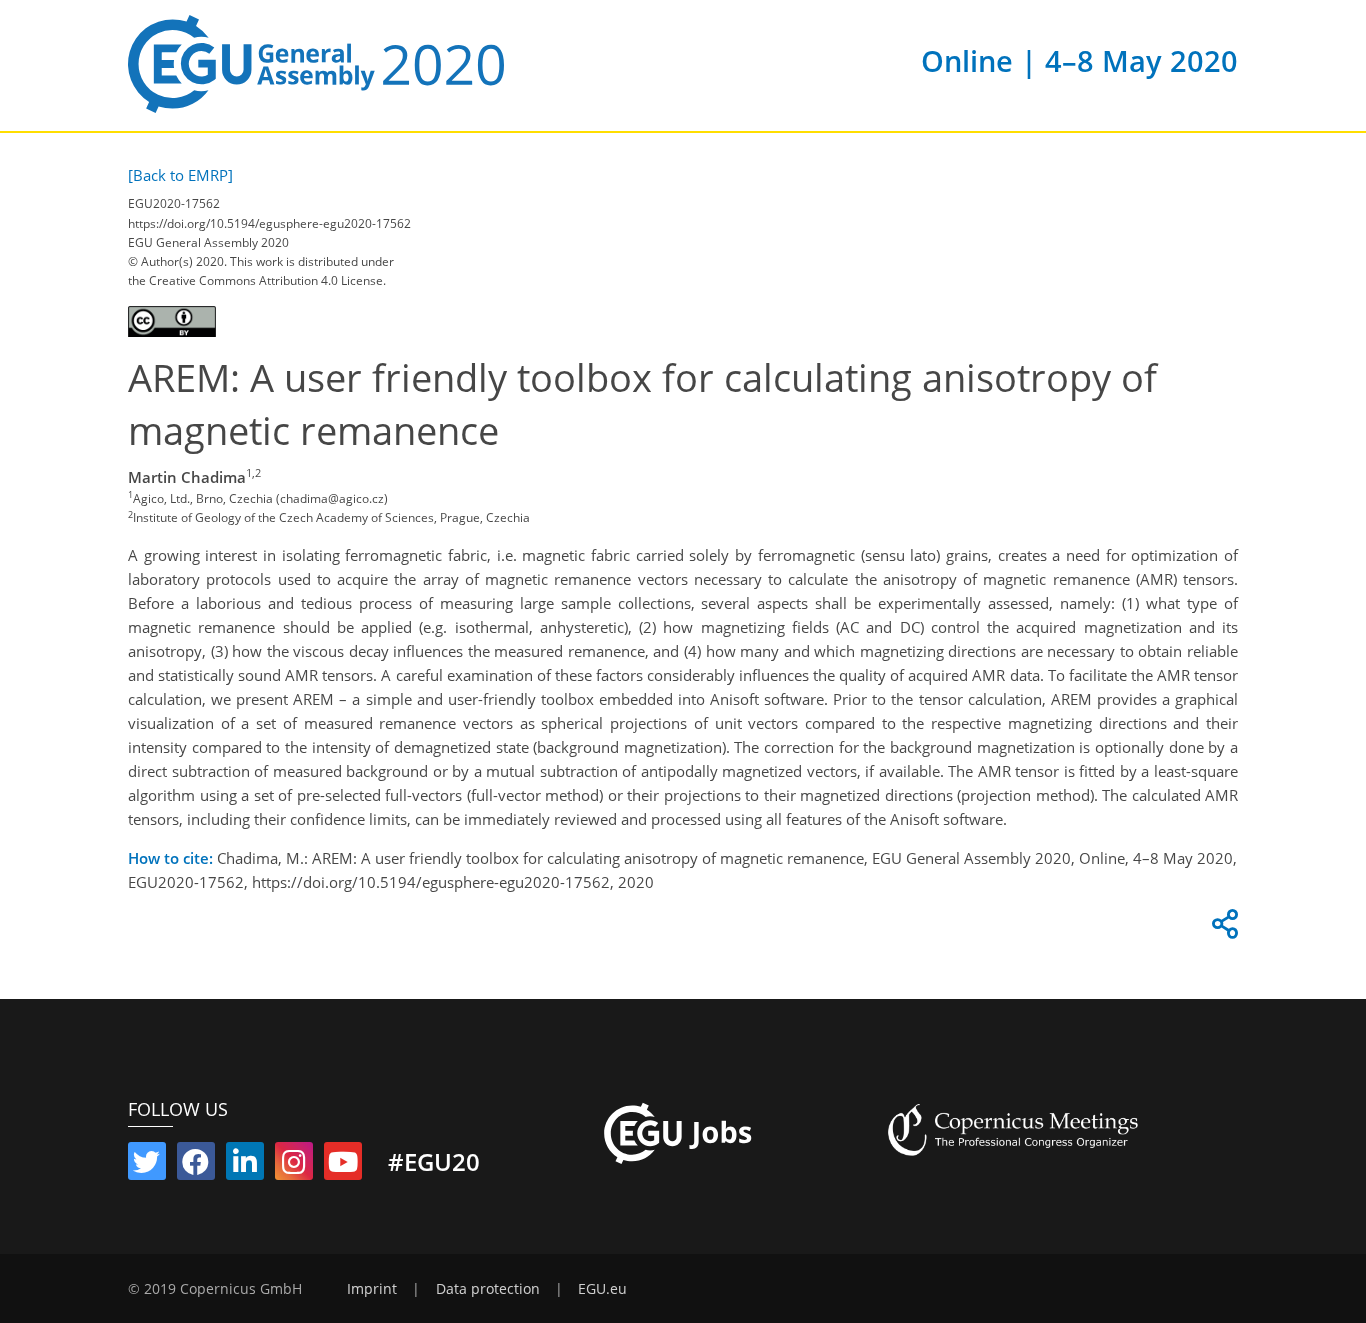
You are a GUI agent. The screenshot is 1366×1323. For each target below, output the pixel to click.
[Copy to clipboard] (1222, 929)
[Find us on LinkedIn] (245, 1166)
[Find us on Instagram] (294, 1166)
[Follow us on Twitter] (147, 1166)
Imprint (372, 1289)
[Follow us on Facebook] (196, 1166)
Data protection (488, 1289)
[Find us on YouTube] (343, 1166)
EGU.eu (602, 1289)
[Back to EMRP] (180, 175)
